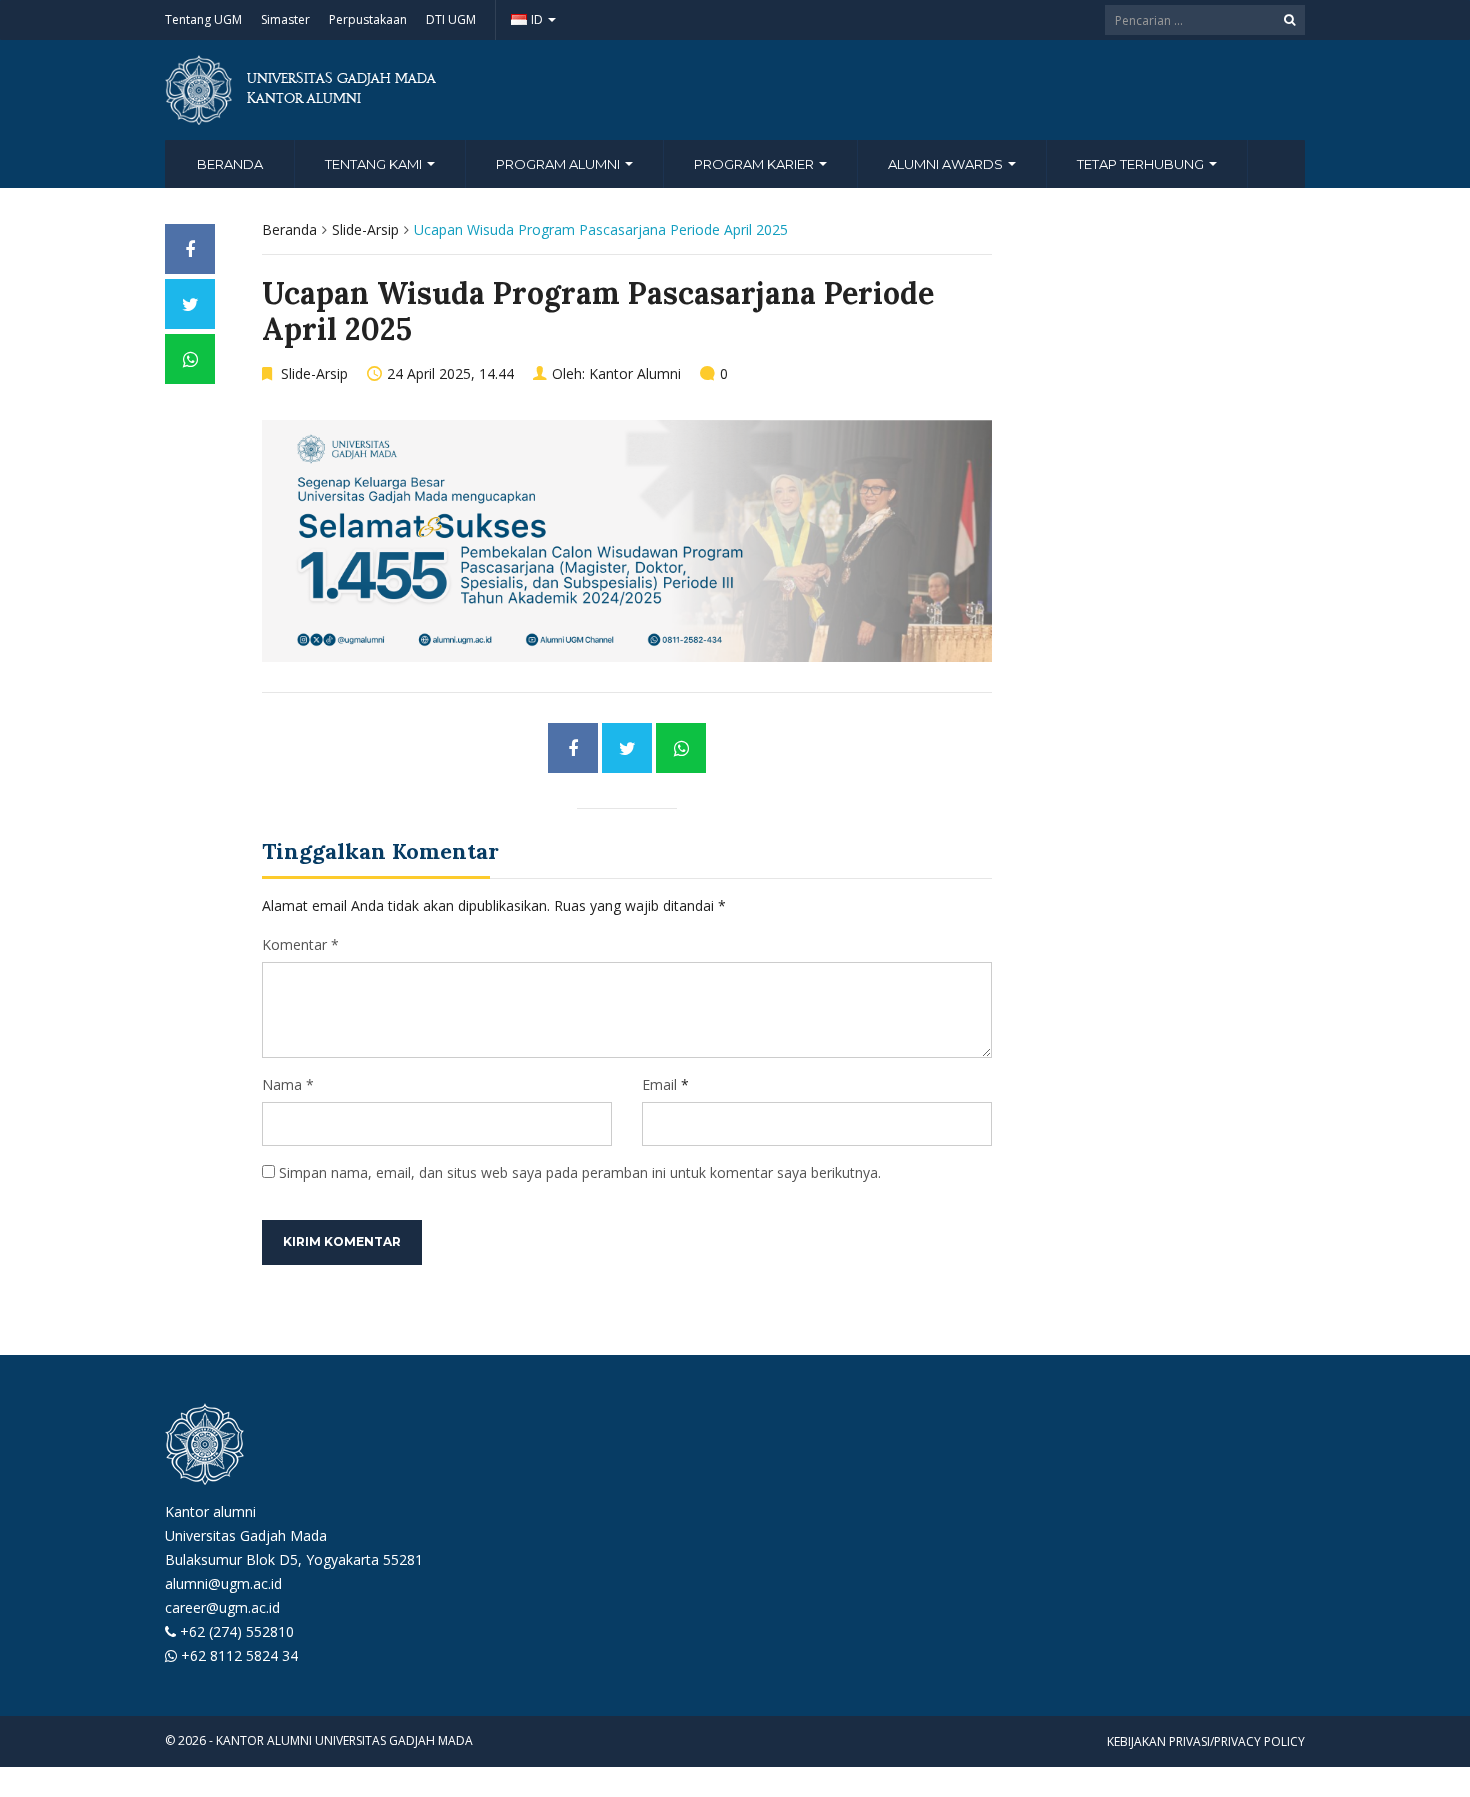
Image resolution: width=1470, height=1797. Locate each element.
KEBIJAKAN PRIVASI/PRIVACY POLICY (1206, 1741)
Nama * (288, 1084)
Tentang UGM (203, 19)
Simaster (285, 19)
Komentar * (300, 944)
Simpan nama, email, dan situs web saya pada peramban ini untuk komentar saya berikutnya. (580, 1172)
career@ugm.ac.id (222, 1607)
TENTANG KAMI (375, 164)
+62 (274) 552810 (237, 1631)
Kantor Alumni (635, 373)
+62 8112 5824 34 (239, 1655)
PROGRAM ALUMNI (559, 164)
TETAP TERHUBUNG (1142, 164)
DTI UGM (451, 19)
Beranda (230, 164)
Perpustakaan (368, 19)
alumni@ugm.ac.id (223, 1583)
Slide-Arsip (365, 229)
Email (659, 1084)
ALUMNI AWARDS (947, 164)
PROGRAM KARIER (755, 164)
